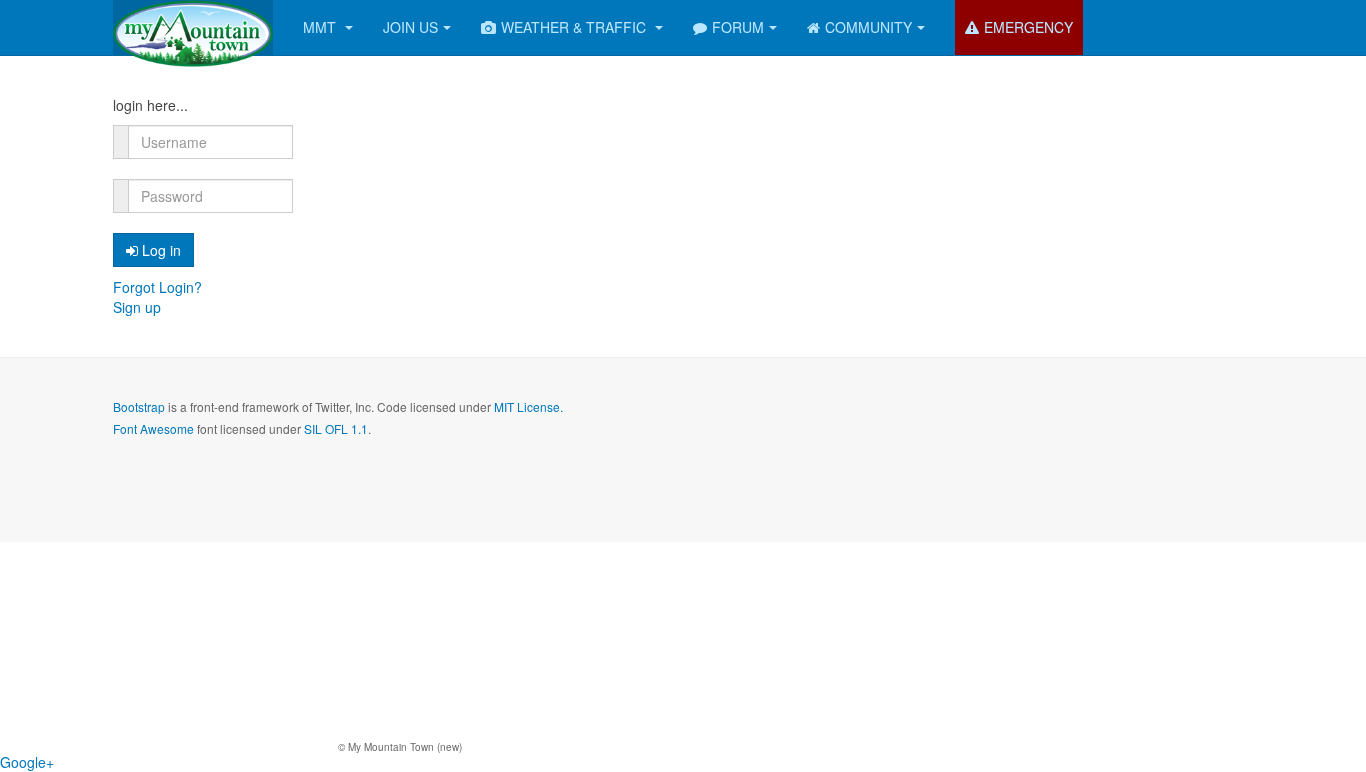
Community (868, 27)
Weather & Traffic (575, 27)
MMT (321, 27)
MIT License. (528, 406)
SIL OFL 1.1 (336, 428)
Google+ (27, 762)
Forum (738, 27)
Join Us (410, 27)
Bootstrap (139, 406)
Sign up (137, 307)
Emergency (1028, 27)
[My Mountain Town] (193, 27)
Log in (161, 250)
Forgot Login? (157, 287)
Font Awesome (153, 428)
